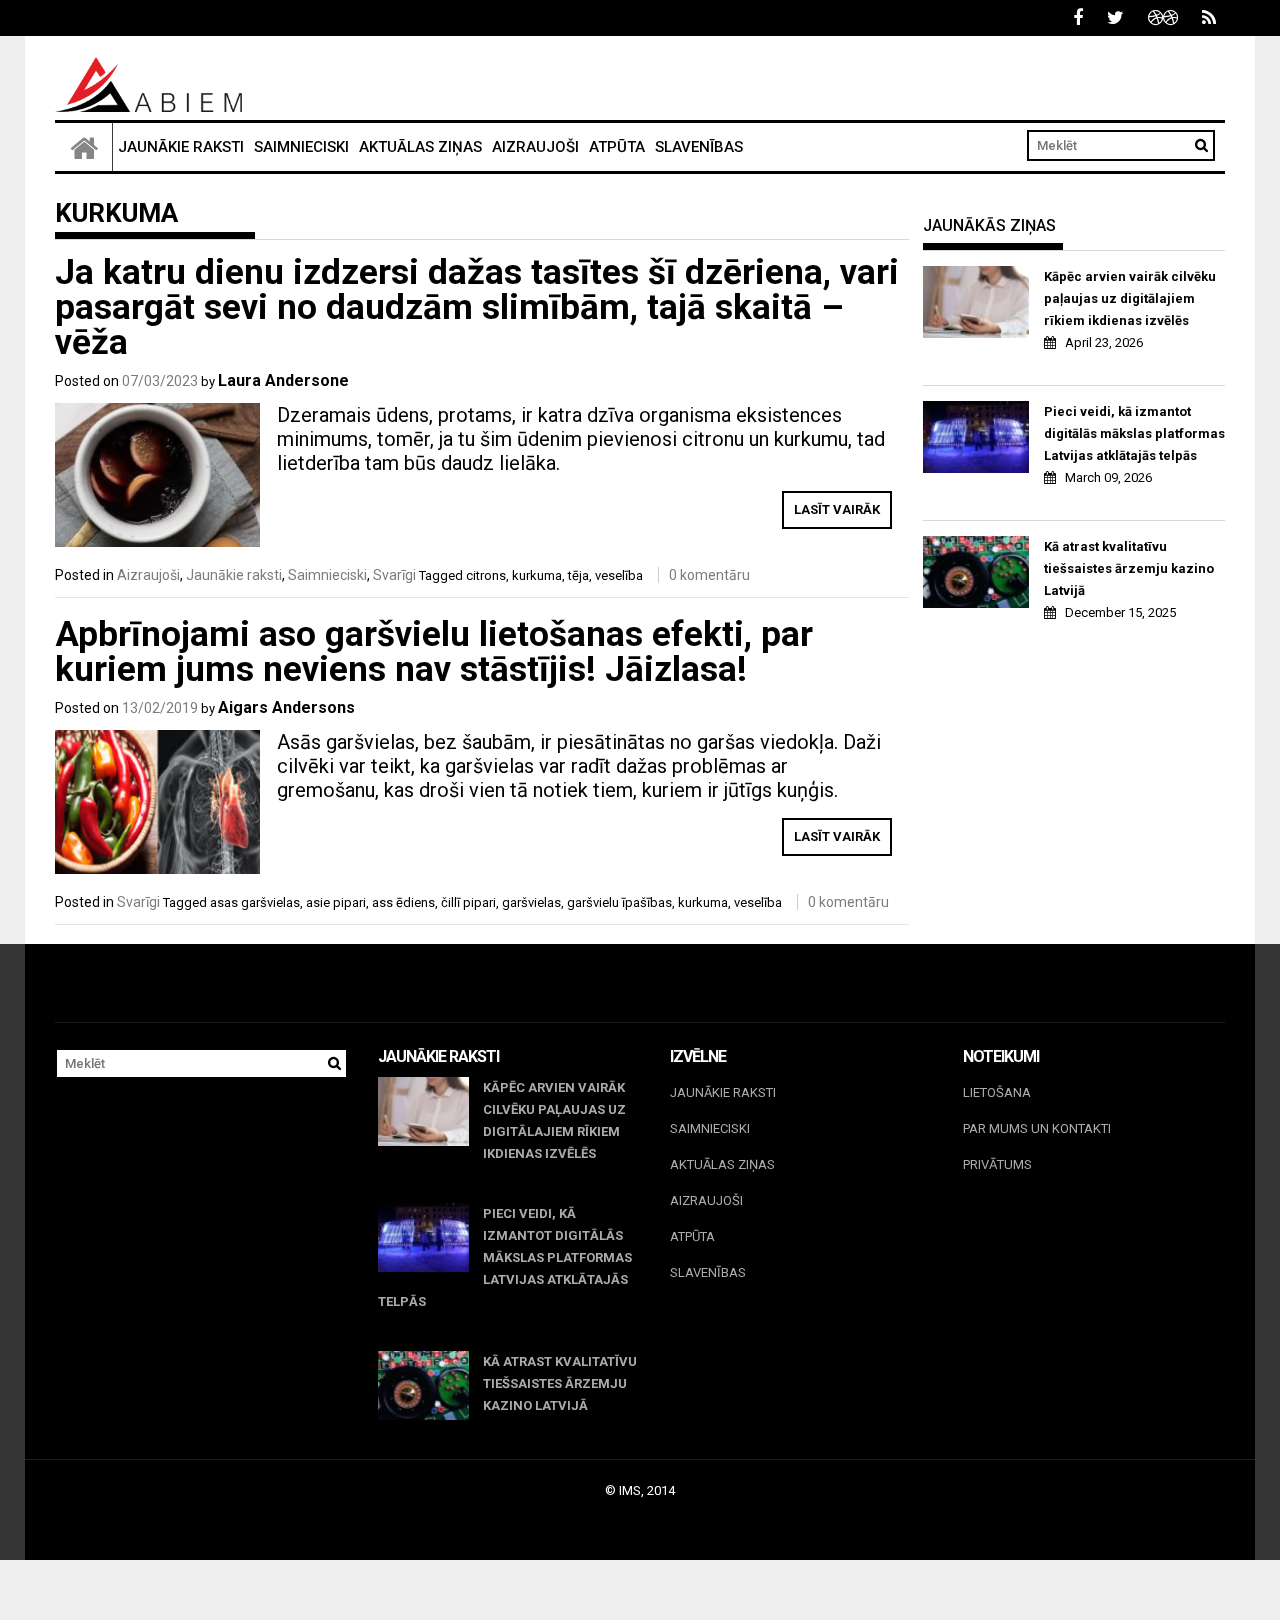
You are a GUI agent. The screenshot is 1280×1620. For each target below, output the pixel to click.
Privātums (997, 1164)
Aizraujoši (535, 147)
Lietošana (997, 1092)
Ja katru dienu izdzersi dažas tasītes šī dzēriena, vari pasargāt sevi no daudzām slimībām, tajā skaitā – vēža (477, 307)
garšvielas (531, 902)
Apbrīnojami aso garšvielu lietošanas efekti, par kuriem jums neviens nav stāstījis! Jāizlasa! (434, 652)
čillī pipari (468, 902)
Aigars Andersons (286, 707)
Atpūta (617, 147)
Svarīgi (394, 575)
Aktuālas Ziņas (420, 147)
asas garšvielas (255, 902)
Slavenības (699, 147)
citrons (486, 575)
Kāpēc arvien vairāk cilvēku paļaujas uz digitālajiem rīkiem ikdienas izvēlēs (1130, 298)
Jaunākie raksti (181, 147)
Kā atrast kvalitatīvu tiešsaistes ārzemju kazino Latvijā (1129, 568)
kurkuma (537, 575)
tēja (578, 575)
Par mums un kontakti (1037, 1128)
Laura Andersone (283, 380)
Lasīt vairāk (837, 509)
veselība (619, 575)
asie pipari (336, 902)
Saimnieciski (301, 147)
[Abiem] (84, 147)
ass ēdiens (403, 902)
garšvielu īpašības (619, 902)
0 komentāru (709, 575)
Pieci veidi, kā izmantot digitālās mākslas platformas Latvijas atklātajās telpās (1134, 433)
